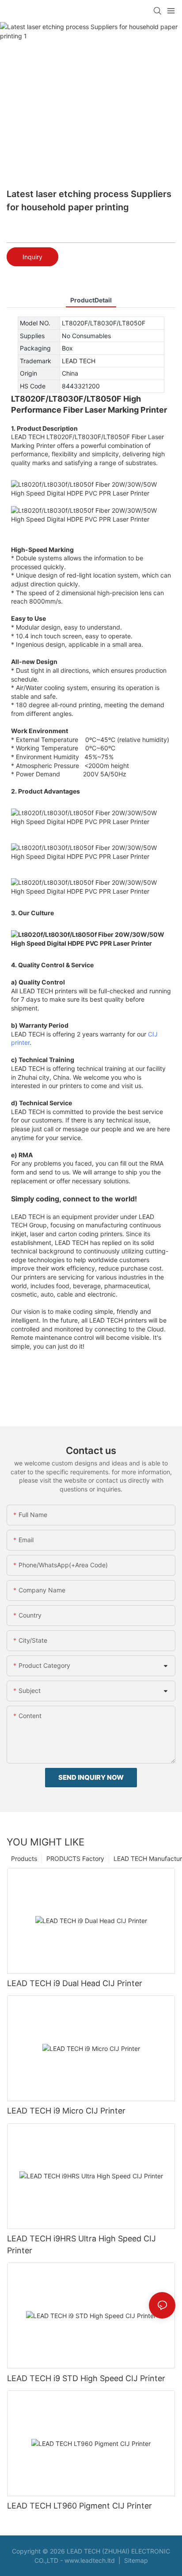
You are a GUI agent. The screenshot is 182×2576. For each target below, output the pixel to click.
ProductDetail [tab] (91, 300)
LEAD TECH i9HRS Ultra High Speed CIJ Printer (82, 2244)
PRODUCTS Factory (75, 1858)
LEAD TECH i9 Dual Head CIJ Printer (75, 1983)
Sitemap (135, 2560)
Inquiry (32, 257)
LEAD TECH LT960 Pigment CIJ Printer (80, 2506)
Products (24, 1858)
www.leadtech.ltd (90, 2560)
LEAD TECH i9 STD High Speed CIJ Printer (86, 2378)
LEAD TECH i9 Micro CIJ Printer (66, 2111)
